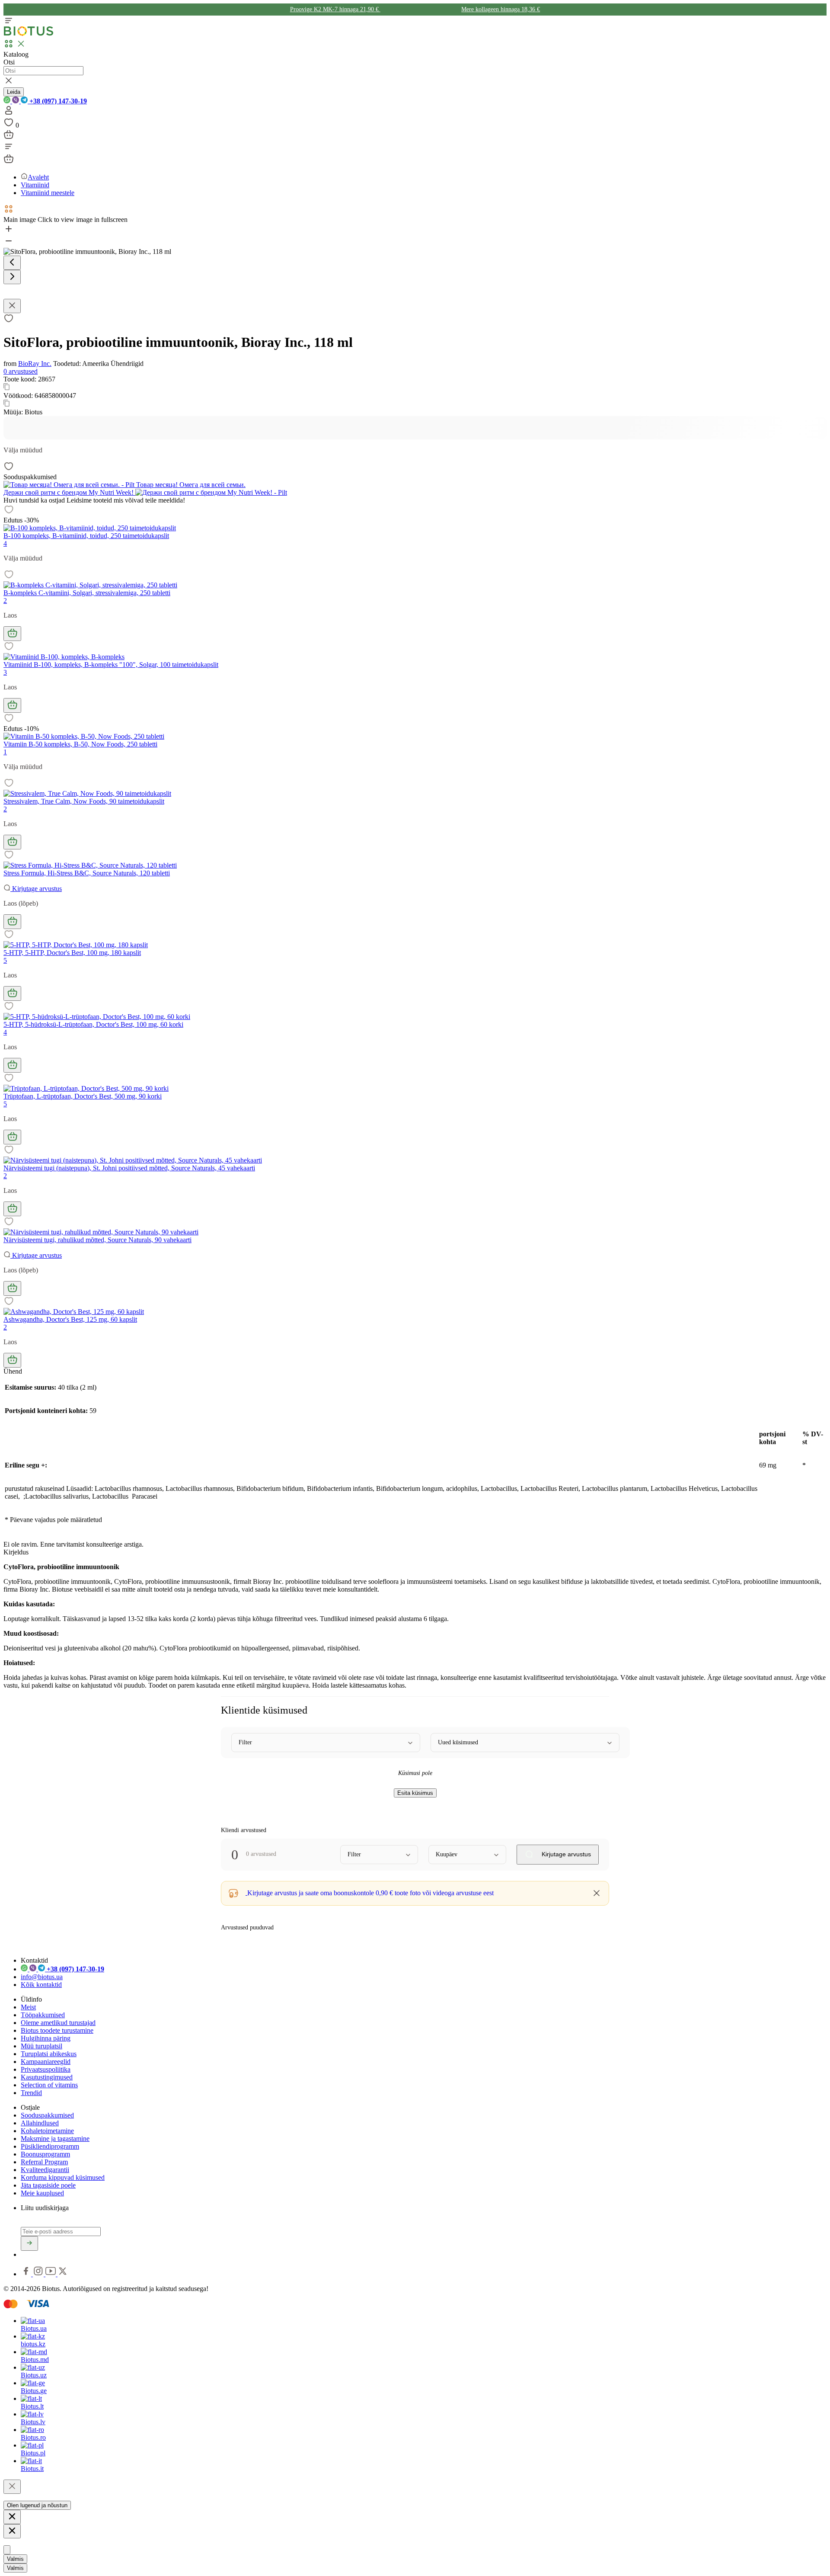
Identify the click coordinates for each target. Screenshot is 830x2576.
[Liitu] (29, 2243)
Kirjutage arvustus (36, 889)
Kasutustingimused (47, 2077)
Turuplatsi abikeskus (49, 2054)
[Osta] (12, 634)
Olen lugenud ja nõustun (37, 2505)
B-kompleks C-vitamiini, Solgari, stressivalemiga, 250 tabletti (87, 593)
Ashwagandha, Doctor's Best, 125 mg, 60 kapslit (70, 1319)
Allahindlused (40, 2123)
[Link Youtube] (51, 2274)
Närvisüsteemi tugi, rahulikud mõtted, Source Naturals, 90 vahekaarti (97, 1240)
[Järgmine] (12, 277)
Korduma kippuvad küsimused (63, 2177)
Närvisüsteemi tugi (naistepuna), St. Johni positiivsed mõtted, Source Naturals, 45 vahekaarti (129, 1168)
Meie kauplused (42, 2193)
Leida (14, 92)
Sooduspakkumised (47, 2115)
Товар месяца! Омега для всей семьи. (190, 485)
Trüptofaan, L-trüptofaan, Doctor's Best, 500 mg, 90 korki (83, 1096)
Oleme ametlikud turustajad (58, 2023)
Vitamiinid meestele (48, 193)
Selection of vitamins (49, 2085)
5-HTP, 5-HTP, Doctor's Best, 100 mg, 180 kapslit (72, 953)
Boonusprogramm (45, 2154)
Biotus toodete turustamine (57, 2030)
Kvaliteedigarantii (45, 2170)
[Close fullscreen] (12, 306)
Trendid (31, 2093)
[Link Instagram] (39, 2274)
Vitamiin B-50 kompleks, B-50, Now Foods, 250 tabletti (80, 744)
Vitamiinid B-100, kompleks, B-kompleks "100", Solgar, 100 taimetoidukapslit (111, 665)
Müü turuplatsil (41, 2046)
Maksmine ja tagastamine (55, 2139)
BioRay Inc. (35, 364)
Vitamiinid (35, 185)
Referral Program (44, 2162)
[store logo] (29, 34)
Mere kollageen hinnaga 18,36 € (501, 9)
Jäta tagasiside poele (48, 2185)
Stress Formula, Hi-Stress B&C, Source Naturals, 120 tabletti (87, 873)
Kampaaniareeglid (46, 2062)
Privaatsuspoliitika (46, 2069)
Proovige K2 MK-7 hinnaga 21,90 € (335, 9)
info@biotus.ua (42, 1977)
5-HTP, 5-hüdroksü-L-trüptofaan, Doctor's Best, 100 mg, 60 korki (93, 1024)
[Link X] (63, 2274)
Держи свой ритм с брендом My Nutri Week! (69, 492)
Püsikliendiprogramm (50, 2146)
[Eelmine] (12, 263)
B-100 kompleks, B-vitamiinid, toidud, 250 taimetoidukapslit (86, 536)
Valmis (15, 2559)
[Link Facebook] (27, 2274)
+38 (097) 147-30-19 (57, 101)
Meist (28, 2007)
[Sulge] (12, 2487)
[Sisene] (9, 113)
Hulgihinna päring (46, 2038)
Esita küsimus (415, 1793)
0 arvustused (21, 371)
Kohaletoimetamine (47, 2131)
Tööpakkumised (43, 2015)
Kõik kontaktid (41, 1985)
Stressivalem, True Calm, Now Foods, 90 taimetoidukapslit (84, 801)
